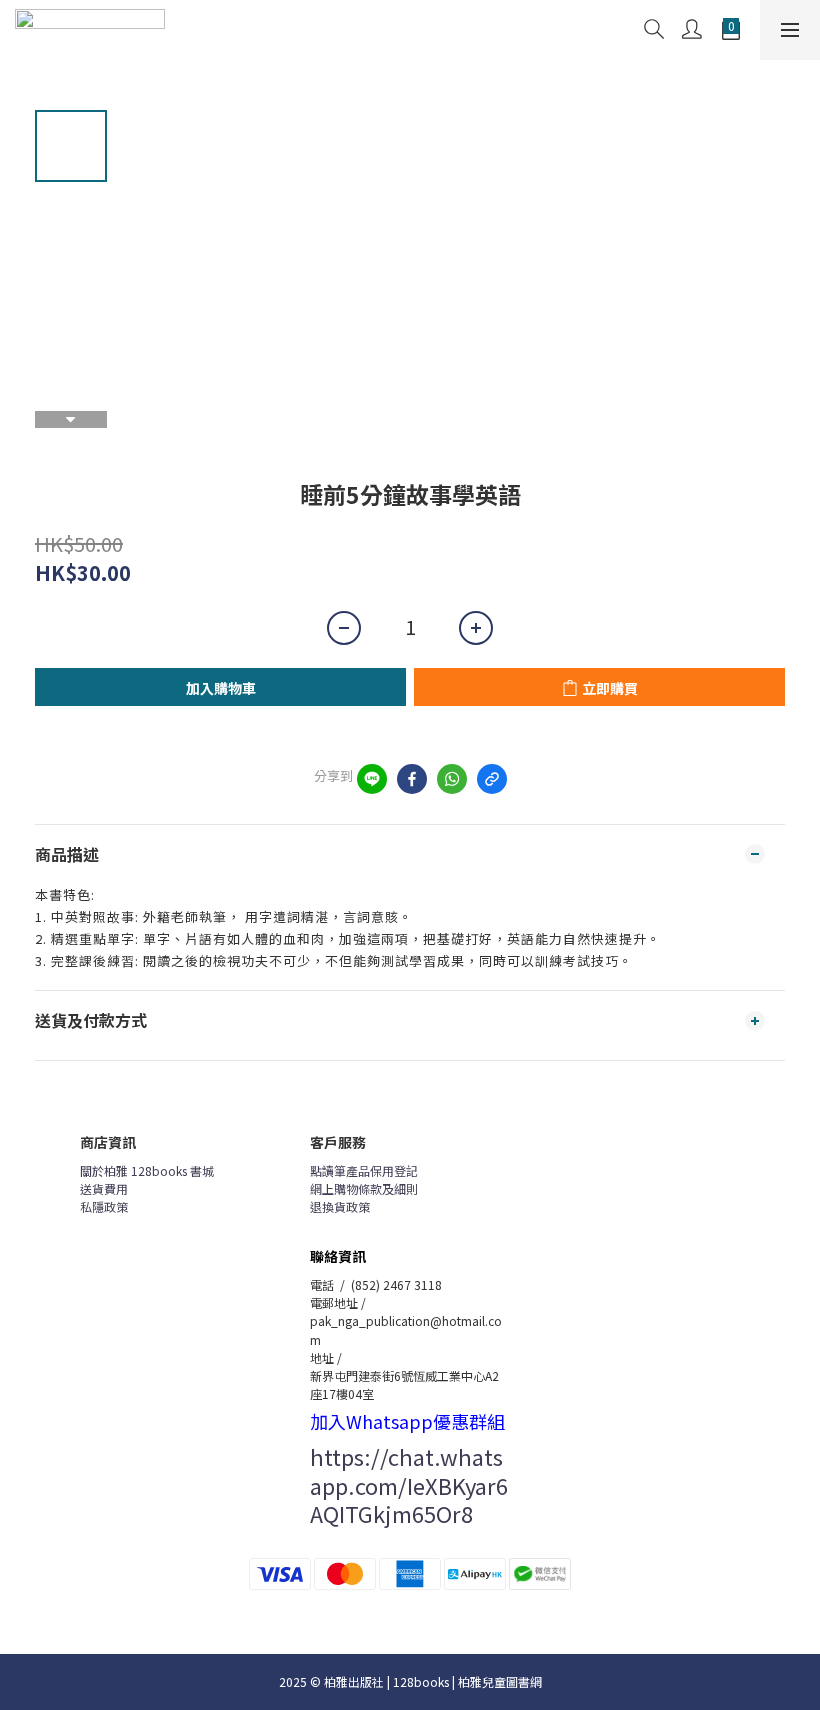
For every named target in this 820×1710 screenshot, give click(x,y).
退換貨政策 (340, 1206)
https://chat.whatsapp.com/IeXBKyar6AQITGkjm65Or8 (409, 1484)
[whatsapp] (452, 779)
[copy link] (492, 779)
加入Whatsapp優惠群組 (407, 1421)
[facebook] (412, 779)
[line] (372, 779)
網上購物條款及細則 (364, 1188)
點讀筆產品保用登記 (364, 1170)
